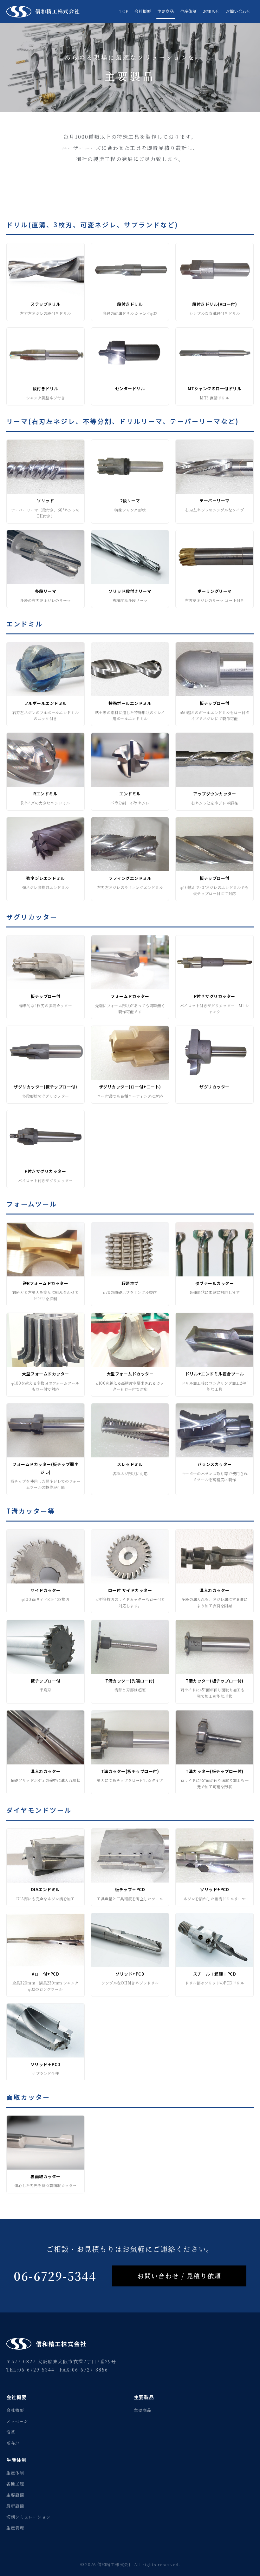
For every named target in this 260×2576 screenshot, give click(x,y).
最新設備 (15, 2506)
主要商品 (166, 11)
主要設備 (15, 2495)
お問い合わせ (238, 11)
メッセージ (17, 2421)
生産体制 (188, 11)
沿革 (11, 2432)
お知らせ (211, 11)
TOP (124, 11)
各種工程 (15, 2484)
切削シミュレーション (29, 2517)
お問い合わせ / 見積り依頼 (179, 2276)
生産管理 (15, 2528)
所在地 (13, 2443)
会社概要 (143, 11)
